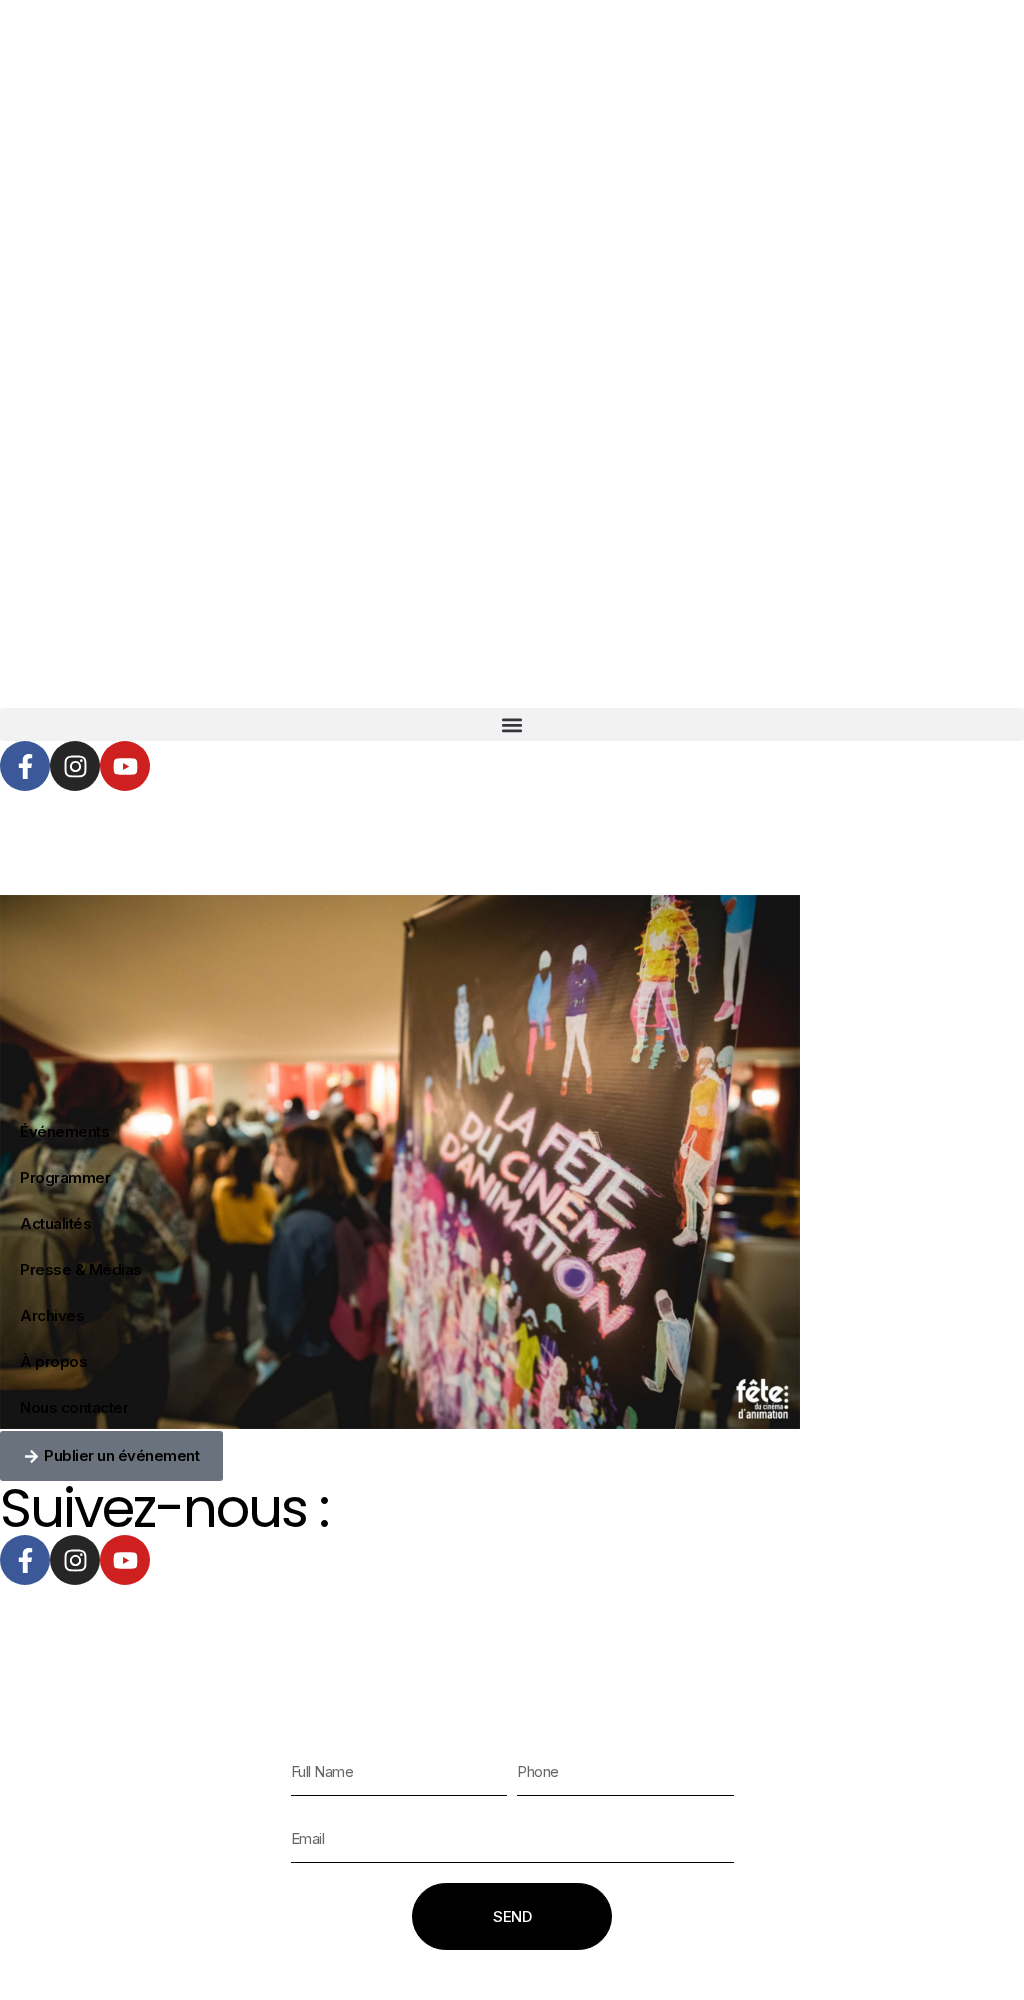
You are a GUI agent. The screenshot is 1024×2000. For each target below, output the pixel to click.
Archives (52, 1315)
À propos (53, 1361)
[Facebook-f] (25, 766)
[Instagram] (75, 766)
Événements (64, 1131)
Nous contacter (74, 1407)
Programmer (65, 1177)
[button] (512, 724)
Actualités (55, 1223)
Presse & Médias (81, 1269)
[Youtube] (125, 766)
